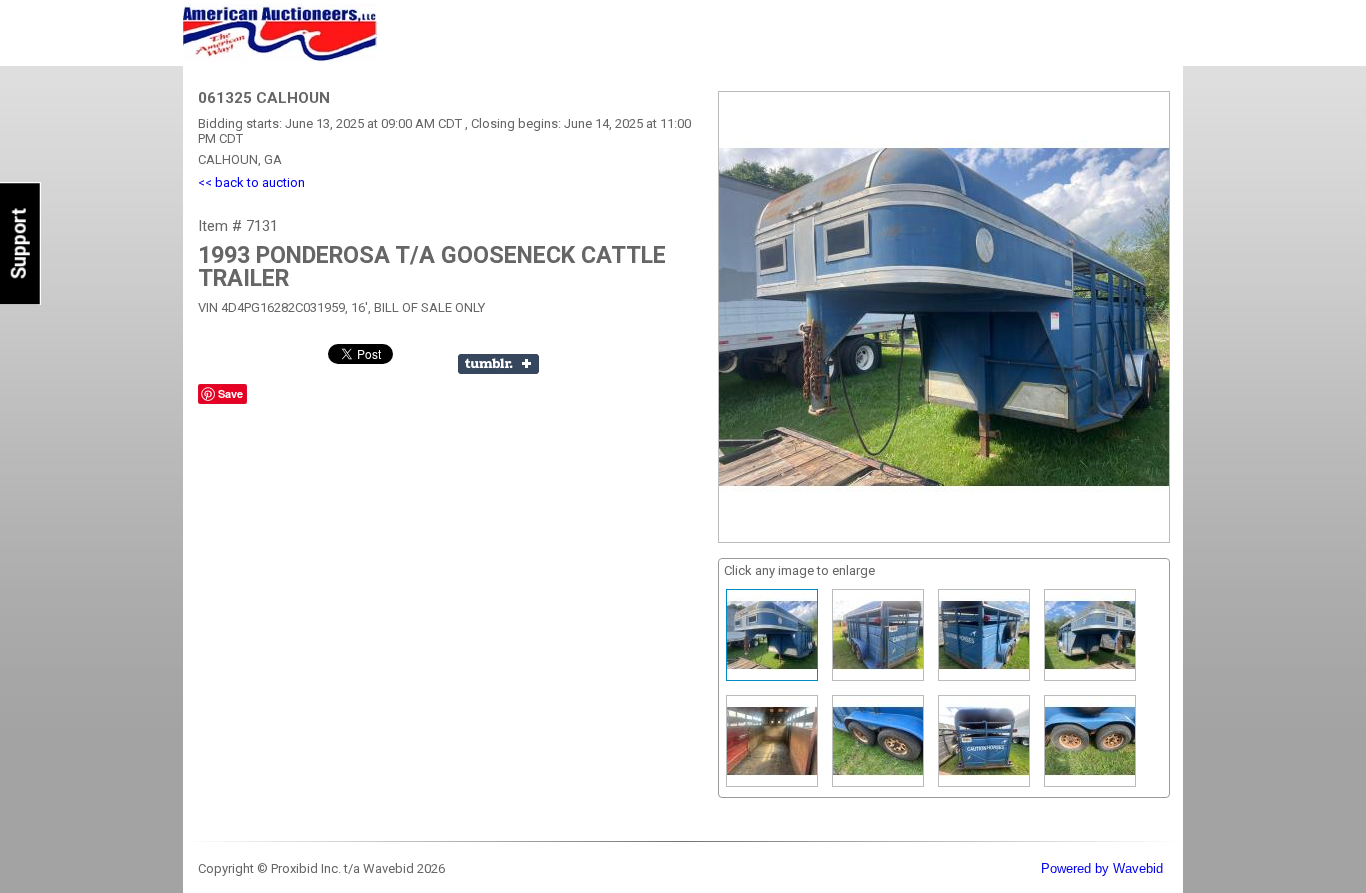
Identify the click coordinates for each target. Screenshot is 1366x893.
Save (230, 393)
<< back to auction (251, 182)
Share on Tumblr (498, 364)
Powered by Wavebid (1102, 868)
